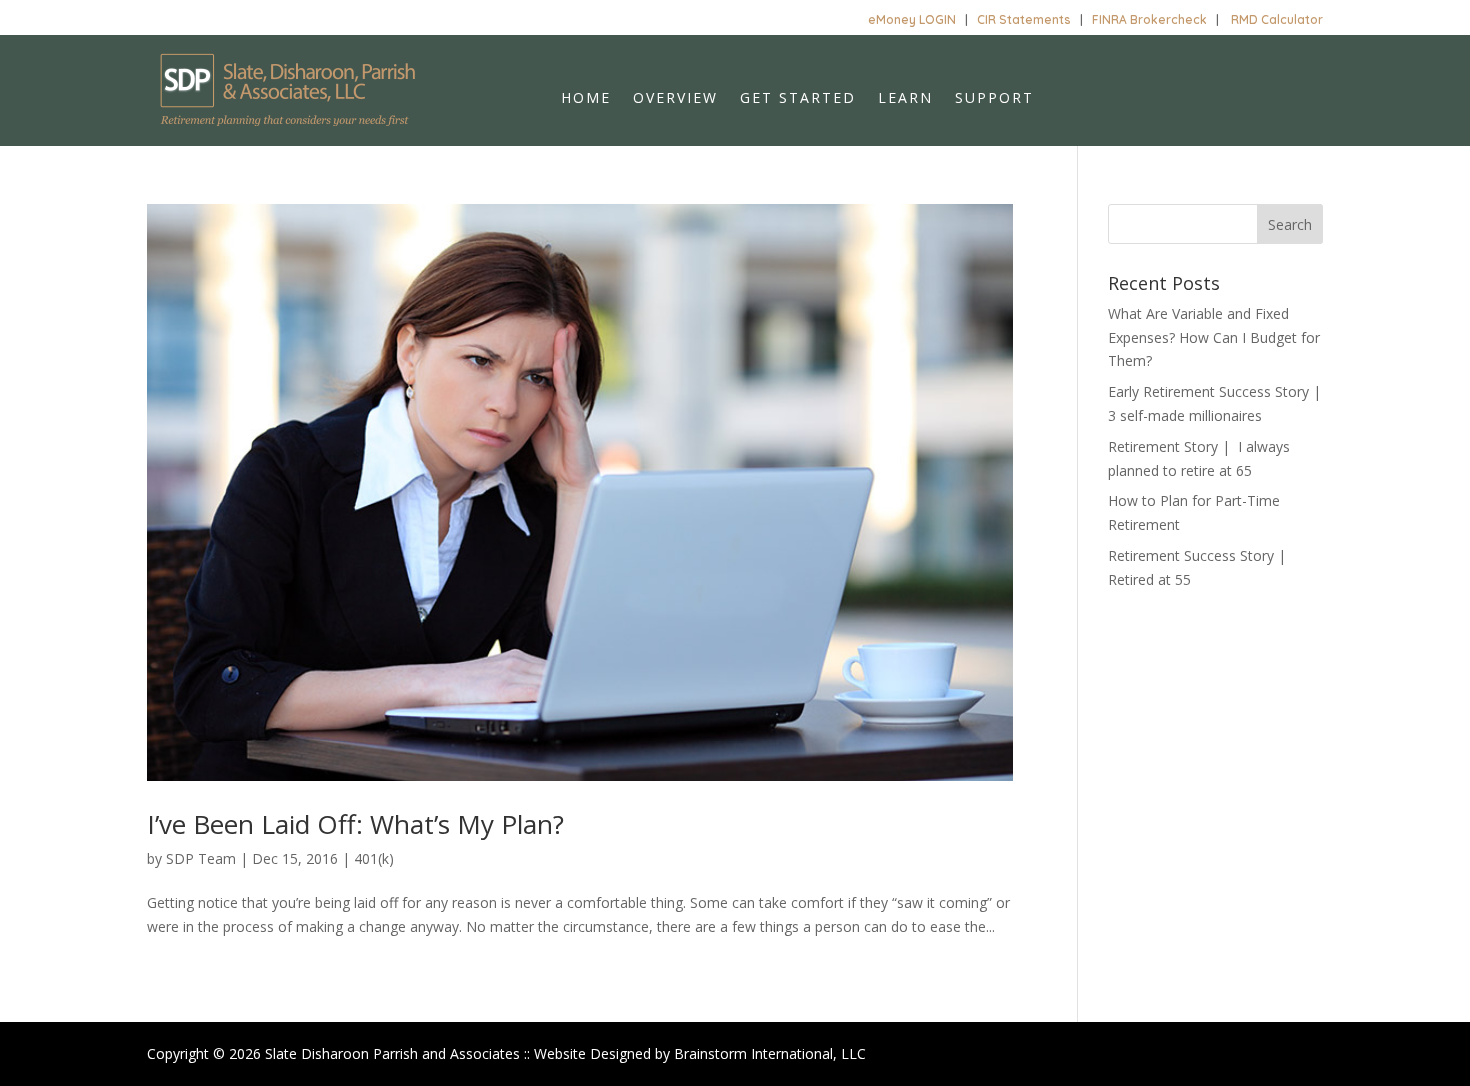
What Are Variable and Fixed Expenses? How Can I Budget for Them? (1214, 337)
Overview (675, 99)
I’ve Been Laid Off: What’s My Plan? (355, 824)
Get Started (798, 99)
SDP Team (201, 858)
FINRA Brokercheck (1149, 19)
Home (586, 99)
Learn (905, 99)
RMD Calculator (1277, 19)
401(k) (374, 858)
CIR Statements (1024, 19)
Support (994, 99)
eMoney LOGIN (912, 19)
